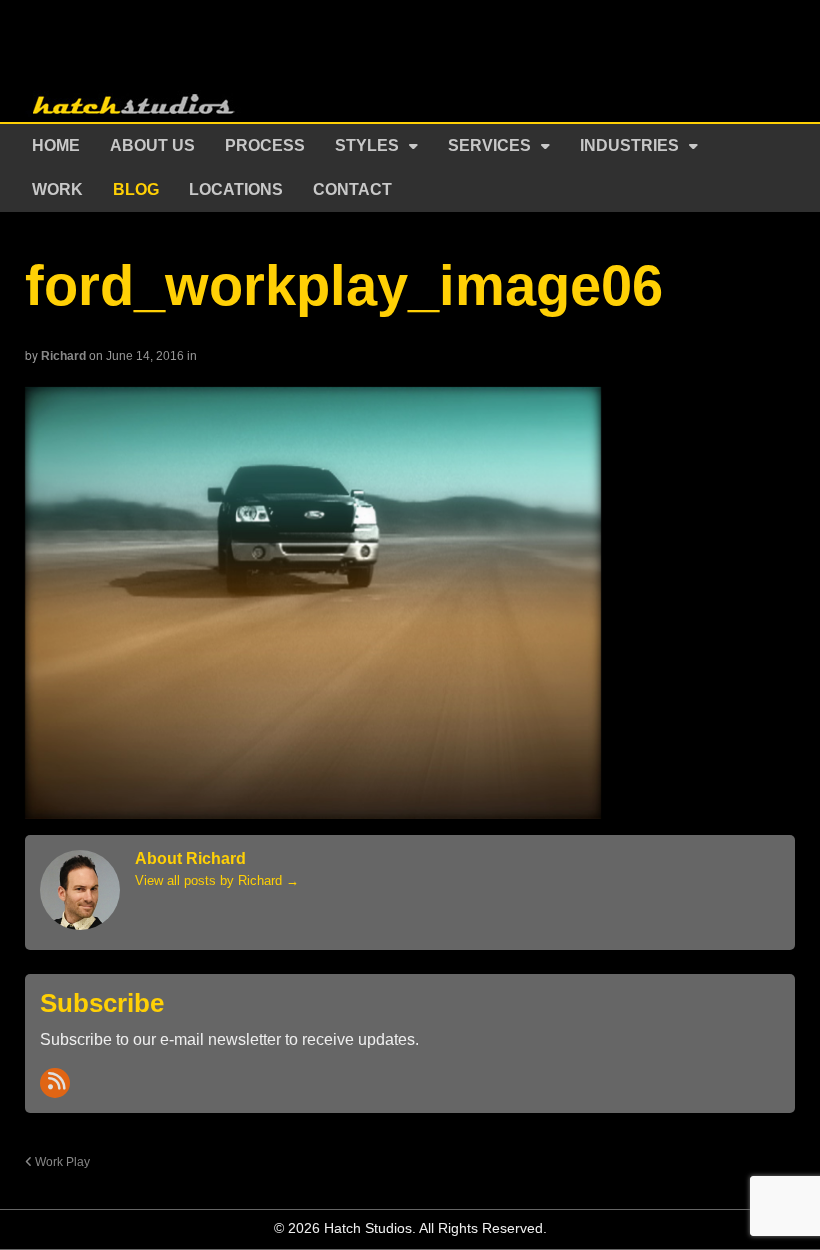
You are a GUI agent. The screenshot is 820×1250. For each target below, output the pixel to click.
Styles (367, 145)
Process (265, 145)
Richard (63, 356)
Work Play (61, 1161)
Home (56, 145)
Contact (352, 189)
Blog (136, 189)
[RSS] (55, 1083)
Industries (629, 145)
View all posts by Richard (217, 880)
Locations (236, 189)
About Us (152, 145)
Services (489, 145)
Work (57, 189)
